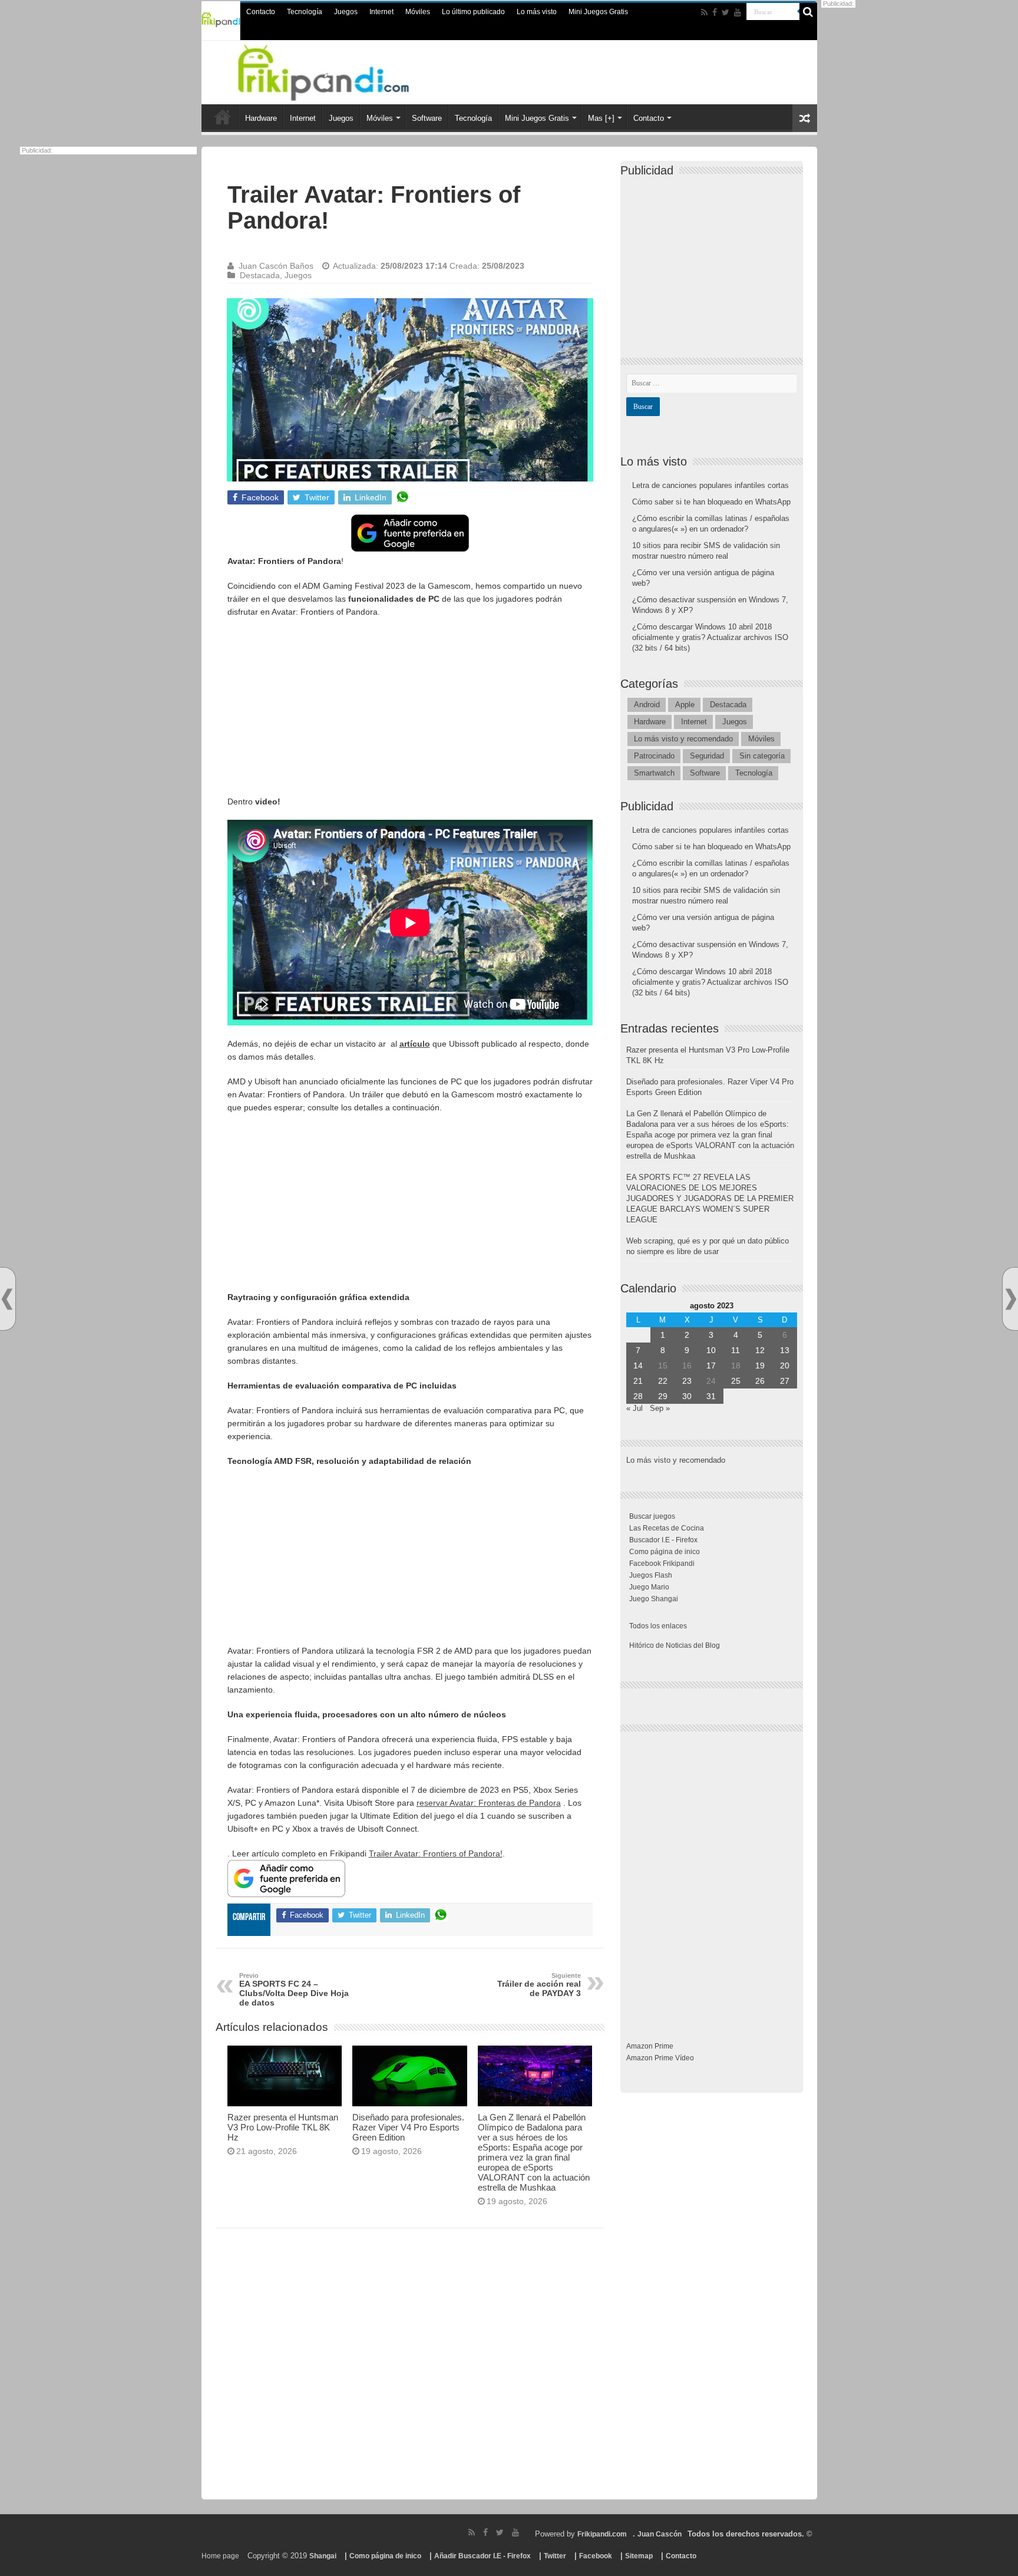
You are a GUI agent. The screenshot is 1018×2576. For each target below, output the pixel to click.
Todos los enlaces (658, 1626)
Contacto (261, 12)
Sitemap (639, 2556)
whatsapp (402, 497)
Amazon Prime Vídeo (660, 2058)
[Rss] (704, 12)
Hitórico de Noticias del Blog (675, 1645)
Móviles (418, 12)
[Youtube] (738, 12)
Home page (220, 2556)
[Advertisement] (410, 713)
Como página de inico (665, 1552)
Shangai (323, 2556)
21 (638, 1381)
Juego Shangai (654, 1599)
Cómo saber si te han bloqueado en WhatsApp (711, 502)
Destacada (260, 275)
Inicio (223, 117)
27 (785, 1381)
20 (785, 1365)
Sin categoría (762, 756)
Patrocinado (654, 756)
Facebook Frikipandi (662, 1564)
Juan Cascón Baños (276, 266)
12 (760, 1350)
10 (711, 1350)
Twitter (555, 2556)
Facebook (596, 2556)
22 (663, 1381)
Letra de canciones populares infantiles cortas (710, 485)
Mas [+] (601, 118)
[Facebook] (715, 12)
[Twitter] (726, 12)
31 (711, 1396)
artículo (415, 1044)
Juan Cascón (660, 2534)
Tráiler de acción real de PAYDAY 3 (539, 1985)
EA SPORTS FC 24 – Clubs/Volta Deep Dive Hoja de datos (294, 1990)
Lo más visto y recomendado (683, 739)
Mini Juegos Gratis (598, 12)
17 (711, 1365)
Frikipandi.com (602, 2534)
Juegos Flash (651, 1575)
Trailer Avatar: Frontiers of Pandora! (436, 1853)
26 (760, 1381)
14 (638, 1365)
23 (687, 1381)
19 (760, 1365)
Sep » (660, 1408)
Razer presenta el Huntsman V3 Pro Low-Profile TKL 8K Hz (283, 2127)
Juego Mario (649, 1587)
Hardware (261, 118)
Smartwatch (654, 773)
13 (785, 1350)
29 (663, 1396)
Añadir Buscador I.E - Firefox (482, 2556)
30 (687, 1396)
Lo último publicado (473, 12)
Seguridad (707, 756)
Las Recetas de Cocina (667, 1528)
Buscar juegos (652, 1516)
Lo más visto (537, 12)
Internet (381, 12)
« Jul (634, 1408)
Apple (685, 705)
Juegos (346, 12)
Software (427, 118)
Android (647, 705)
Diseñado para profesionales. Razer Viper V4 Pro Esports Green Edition (408, 2127)
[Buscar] (808, 12)
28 (638, 1396)
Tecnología (305, 12)
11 (736, 1350)
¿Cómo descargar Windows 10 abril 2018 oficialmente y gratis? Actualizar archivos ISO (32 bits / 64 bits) (710, 637)
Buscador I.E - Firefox (663, 1540)
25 (736, 1381)
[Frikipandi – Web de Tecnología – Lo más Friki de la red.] (338, 70)
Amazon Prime (650, 2046)
